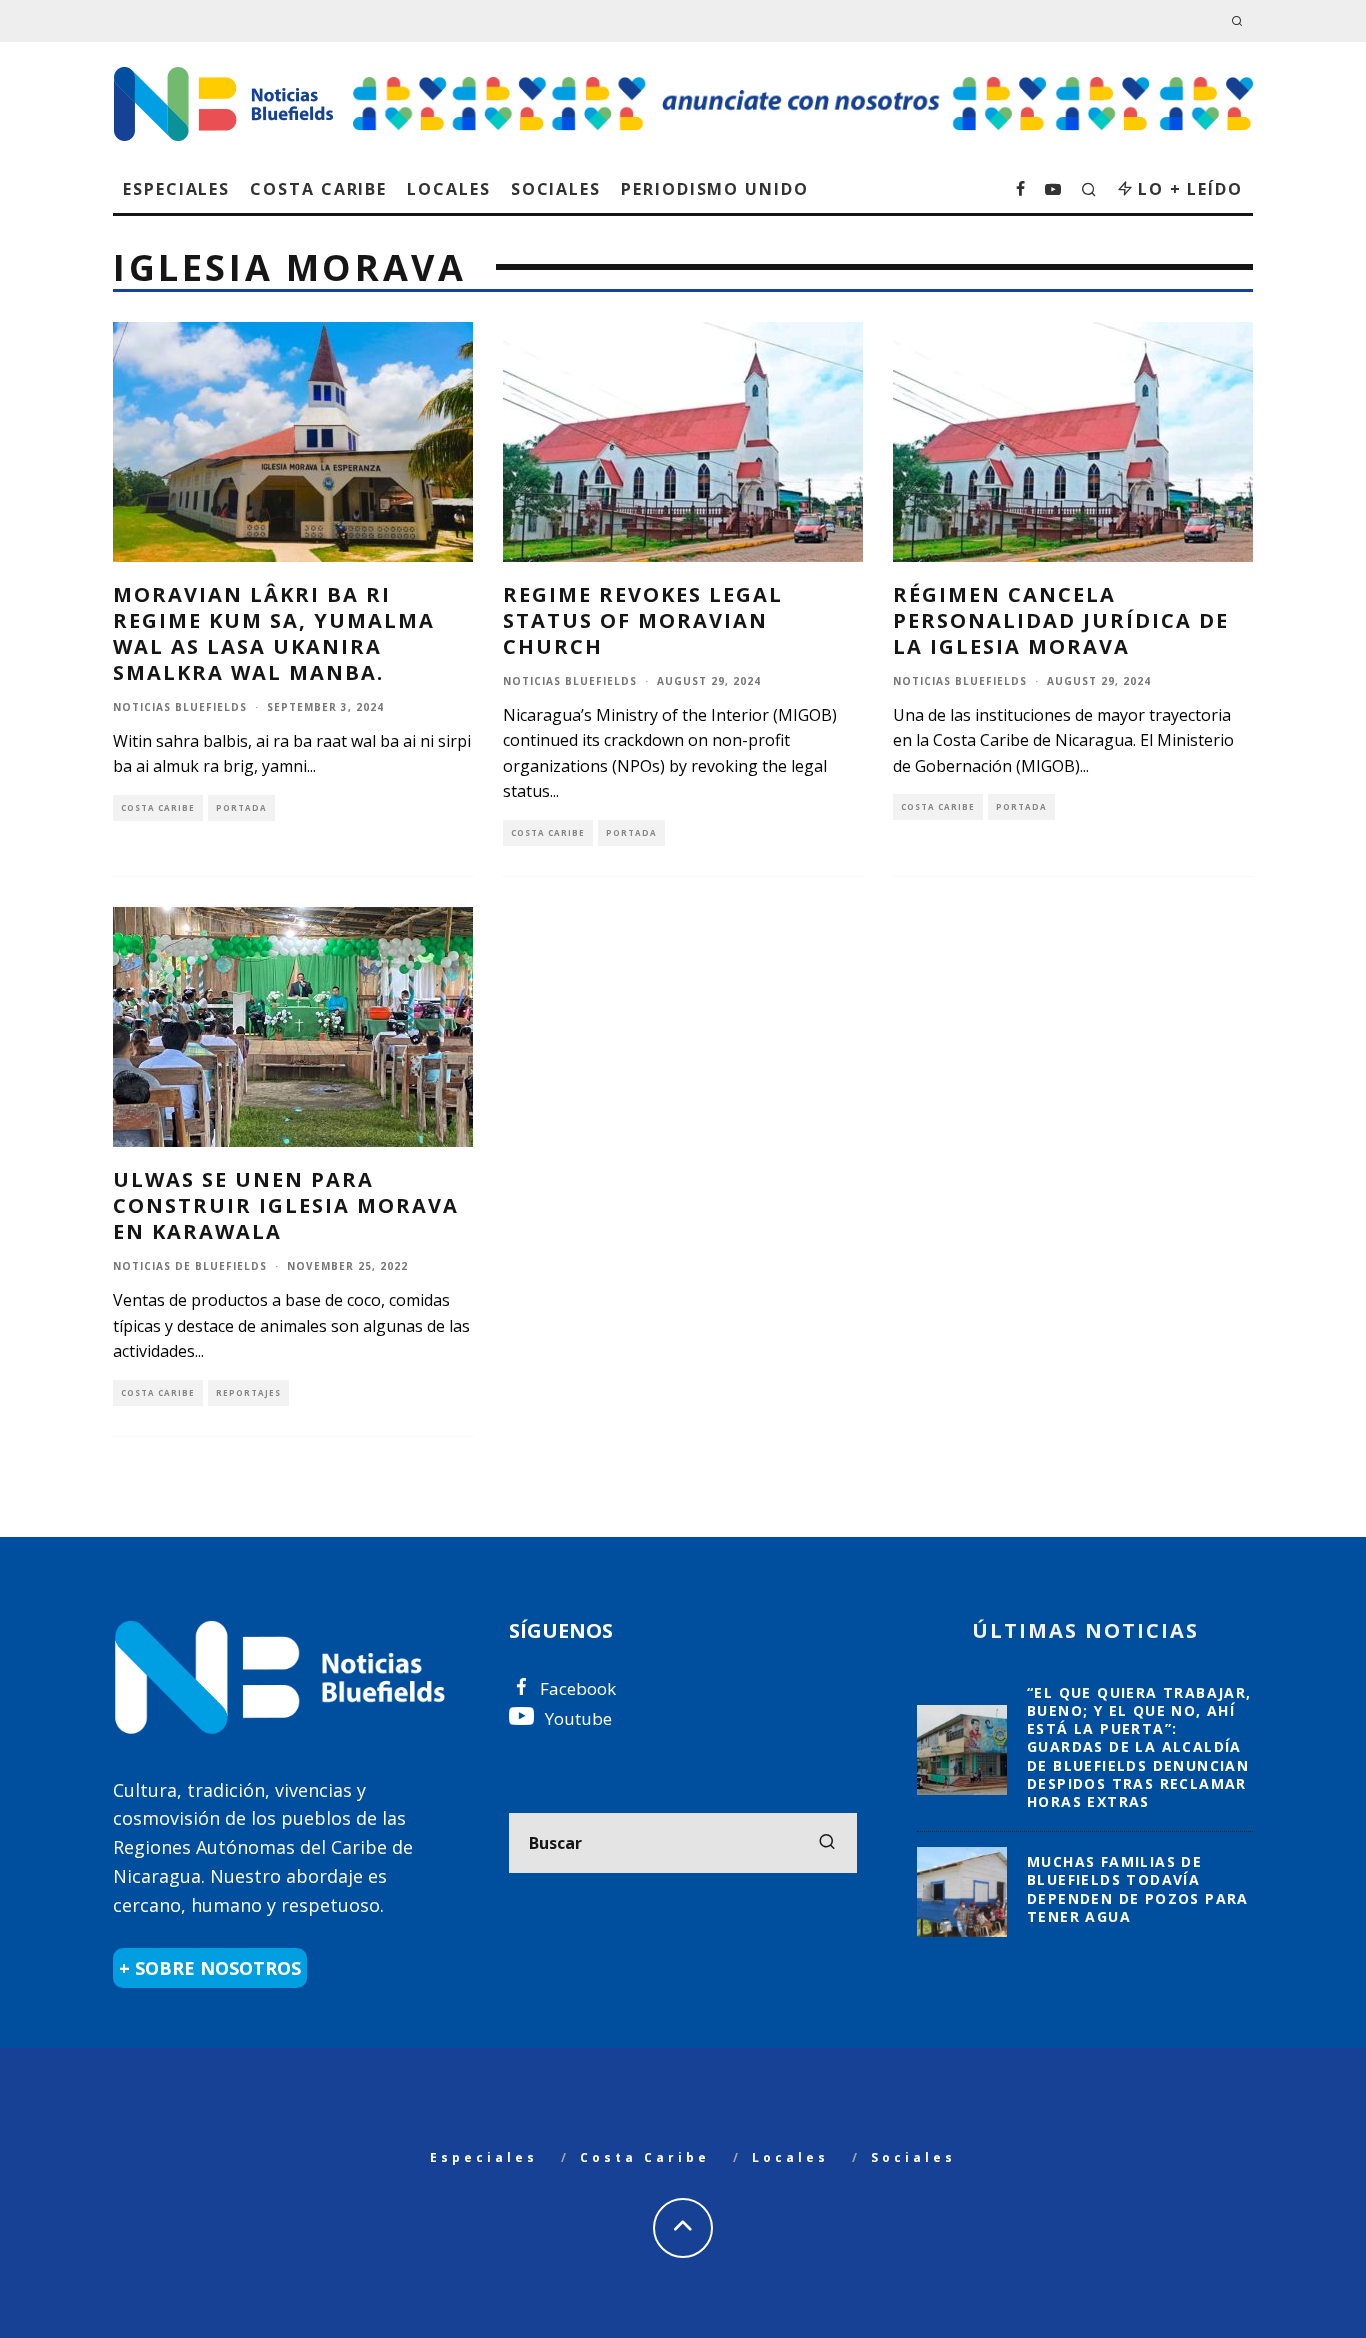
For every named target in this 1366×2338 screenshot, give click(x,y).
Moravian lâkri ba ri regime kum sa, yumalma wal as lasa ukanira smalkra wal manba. (274, 633)
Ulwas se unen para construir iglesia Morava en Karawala (286, 1205)
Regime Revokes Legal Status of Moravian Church (643, 620)
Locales (448, 189)
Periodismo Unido (715, 189)
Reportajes (248, 1392)
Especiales (176, 189)
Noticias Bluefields (180, 707)
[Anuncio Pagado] (803, 76)
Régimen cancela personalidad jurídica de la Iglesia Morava (1061, 620)
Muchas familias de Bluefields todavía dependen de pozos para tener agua (1138, 1889)
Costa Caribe (318, 189)
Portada (241, 807)
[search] (827, 1843)
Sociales (556, 189)
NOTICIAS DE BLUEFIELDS (190, 1266)
